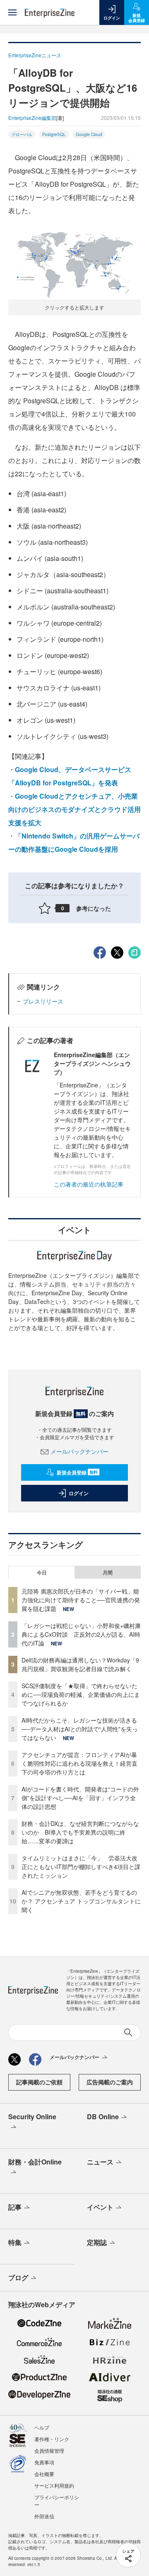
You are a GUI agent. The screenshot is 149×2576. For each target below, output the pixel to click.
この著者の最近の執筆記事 (89, 1184)
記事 (15, 2207)
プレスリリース (43, 1001)
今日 (42, 1572)
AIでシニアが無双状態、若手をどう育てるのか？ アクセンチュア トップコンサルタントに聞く (81, 1901)
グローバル (22, 134)
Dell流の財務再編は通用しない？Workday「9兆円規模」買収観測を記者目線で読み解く (80, 1664)
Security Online (32, 2117)
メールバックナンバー (79, 1451)
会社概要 (44, 2474)
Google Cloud (89, 134)
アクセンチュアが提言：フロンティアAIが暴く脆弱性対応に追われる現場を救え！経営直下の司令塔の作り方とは (79, 1763)
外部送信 (44, 2516)
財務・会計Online (35, 2162)
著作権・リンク (52, 2439)
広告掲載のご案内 (110, 2082)
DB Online (103, 2117)
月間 (108, 1572)
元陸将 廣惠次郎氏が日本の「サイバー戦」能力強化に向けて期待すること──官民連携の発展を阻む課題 (81, 1600)
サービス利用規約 (54, 2485)
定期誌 (97, 2242)
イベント (100, 2207)
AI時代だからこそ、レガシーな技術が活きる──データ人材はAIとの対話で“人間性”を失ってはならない (80, 1729)
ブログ (18, 2277)
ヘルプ (42, 2427)
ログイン (79, 1493)
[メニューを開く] (12, 12)
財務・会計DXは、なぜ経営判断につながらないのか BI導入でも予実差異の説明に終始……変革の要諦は (80, 1832)
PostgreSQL (54, 134)
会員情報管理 (49, 2450)
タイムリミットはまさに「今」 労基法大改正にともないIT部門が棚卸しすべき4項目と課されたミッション (81, 1867)
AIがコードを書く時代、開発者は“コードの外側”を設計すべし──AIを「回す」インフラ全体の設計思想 (80, 1798)
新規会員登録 (77, 1472)
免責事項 (44, 2462)
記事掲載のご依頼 (39, 2082)
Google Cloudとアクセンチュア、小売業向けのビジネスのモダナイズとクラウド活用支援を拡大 (74, 809)
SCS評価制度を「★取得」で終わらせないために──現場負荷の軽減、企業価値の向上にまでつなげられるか (81, 1694)
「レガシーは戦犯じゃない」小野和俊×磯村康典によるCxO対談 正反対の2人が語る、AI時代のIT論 (81, 1634)
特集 (15, 2242)
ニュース (100, 2162)
